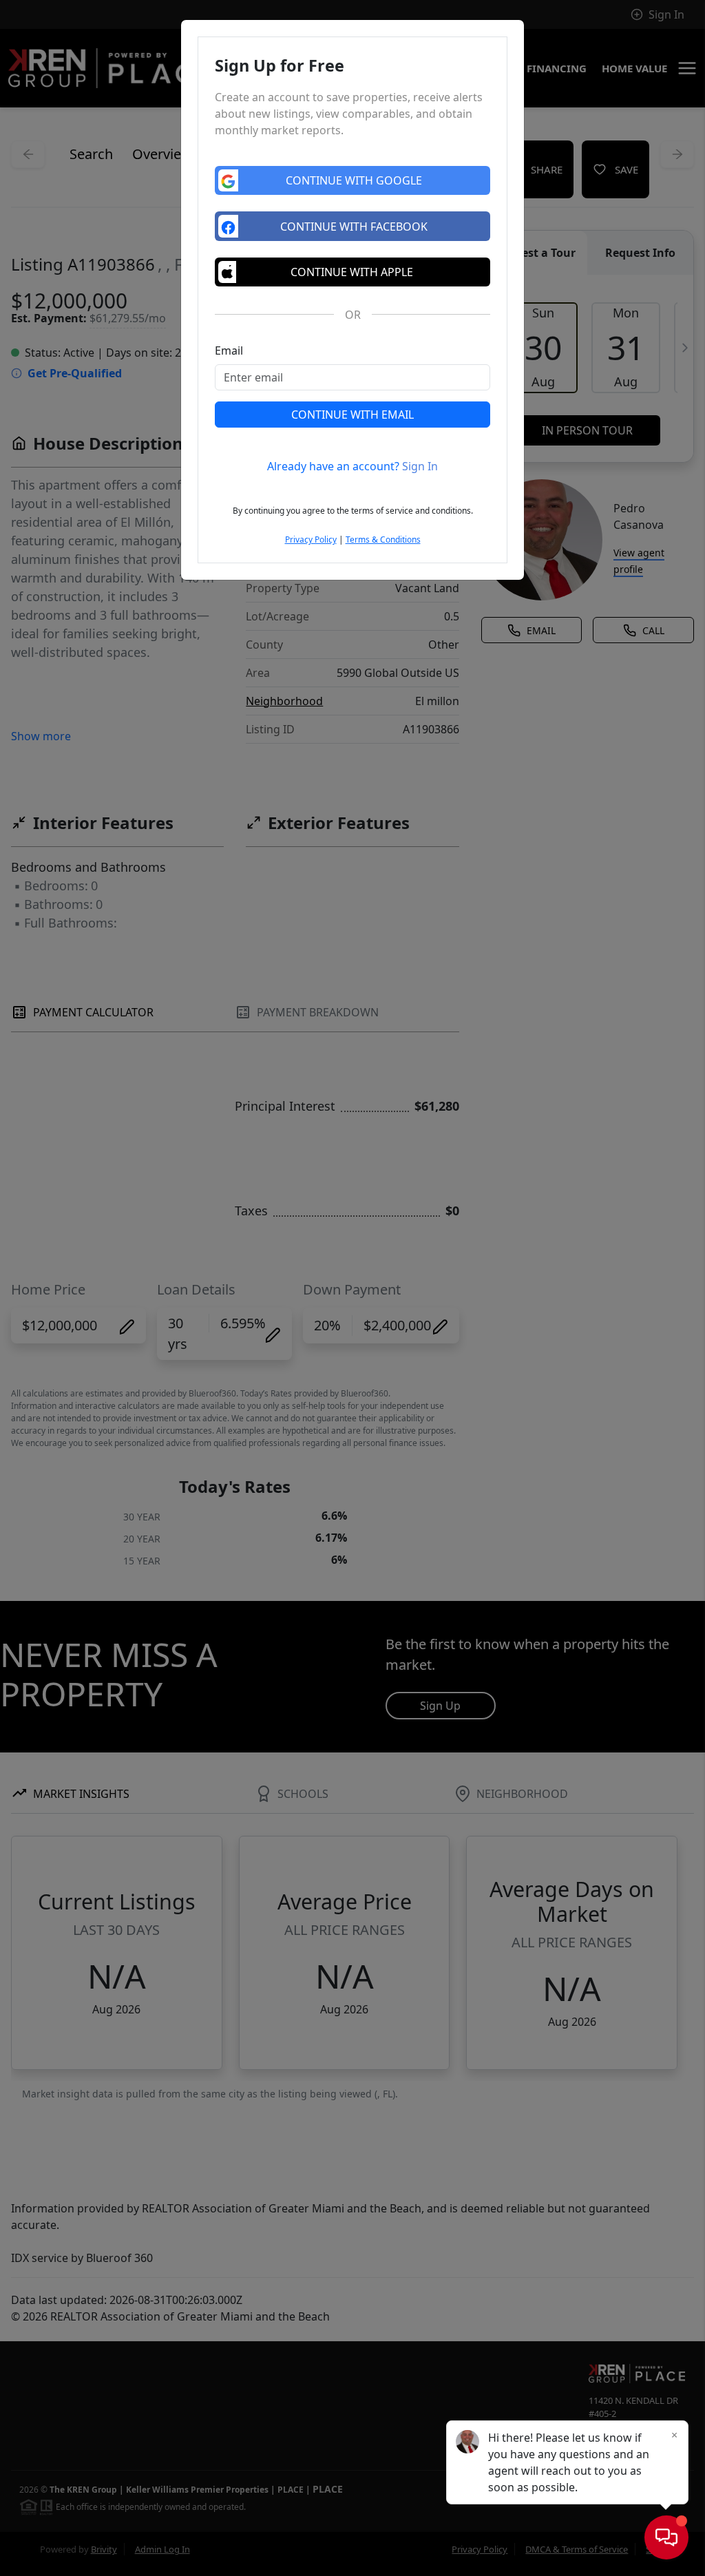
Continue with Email (352, 415)
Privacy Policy (311, 540)
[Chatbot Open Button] (666, 2537)
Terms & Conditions (383, 540)
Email (229, 350)
